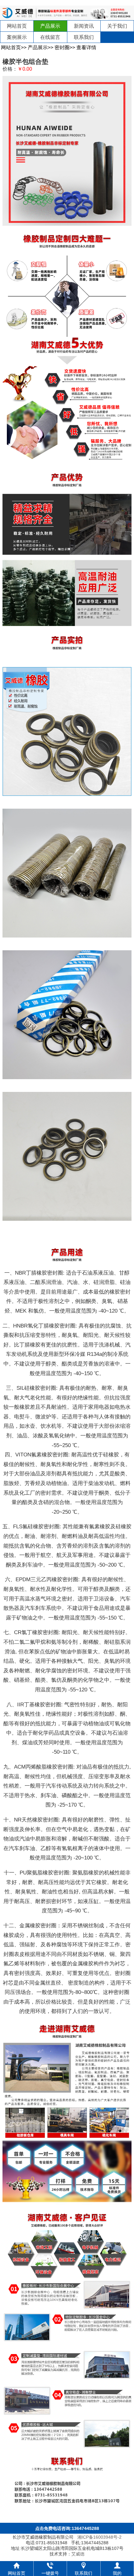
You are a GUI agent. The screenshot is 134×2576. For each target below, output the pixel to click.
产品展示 (50, 26)
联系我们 (84, 37)
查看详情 (86, 47)
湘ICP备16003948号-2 (99, 2537)
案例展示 (17, 37)
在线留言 (50, 37)
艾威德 (78, 2554)
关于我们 (117, 26)
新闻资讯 (84, 26)
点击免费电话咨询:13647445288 (67, 2528)
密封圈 (62, 47)
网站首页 (17, 26)
